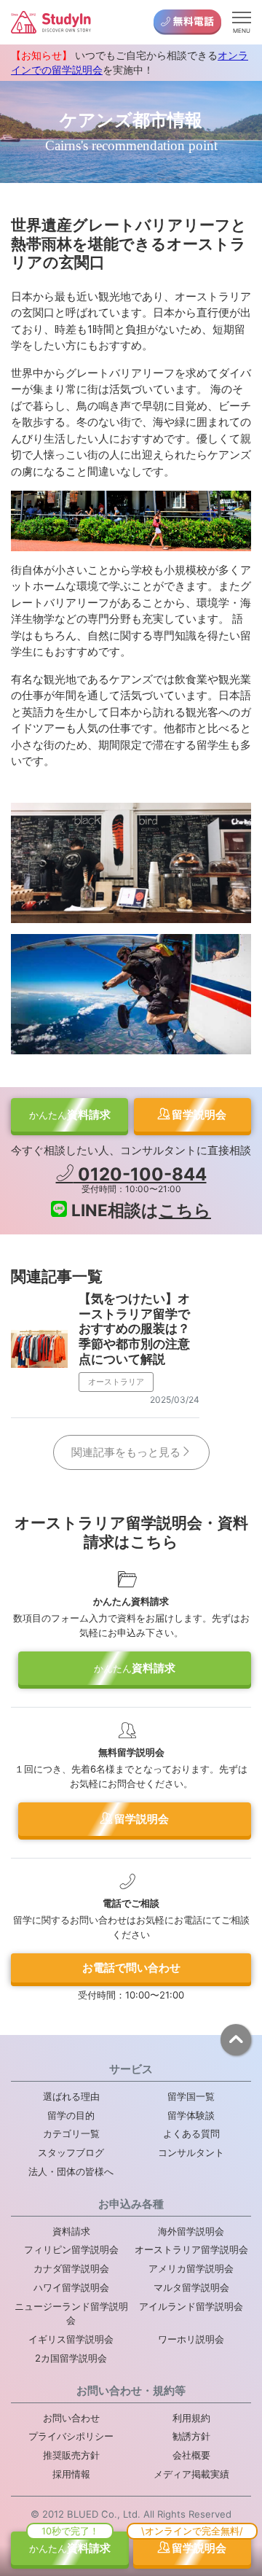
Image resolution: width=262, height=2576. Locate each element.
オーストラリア (116, 1382)
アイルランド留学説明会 (191, 2306)
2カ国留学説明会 (71, 2358)
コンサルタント (191, 2152)
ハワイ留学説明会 (71, 2287)
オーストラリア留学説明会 (191, 2249)
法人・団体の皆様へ (71, 2171)
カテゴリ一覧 (71, 2133)
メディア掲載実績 (191, 2474)
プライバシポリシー (71, 2436)
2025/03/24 (175, 1400)
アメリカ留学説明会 (191, 2268)
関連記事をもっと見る (126, 1452)
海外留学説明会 (191, 2231)
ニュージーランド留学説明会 (71, 2314)
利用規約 (191, 2418)
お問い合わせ (71, 2418)
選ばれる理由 (71, 2096)
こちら (185, 1210)
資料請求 (70, 1114)
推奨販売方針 (71, 2455)
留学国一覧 (191, 2096)
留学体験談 (191, 2115)
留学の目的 (71, 2115)
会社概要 (191, 2455)
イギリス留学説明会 (71, 2339)
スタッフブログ (71, 2152)
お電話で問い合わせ (131, 1968)
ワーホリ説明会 (191, 2339)
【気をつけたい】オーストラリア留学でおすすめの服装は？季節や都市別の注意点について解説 (134, 1328)
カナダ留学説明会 (71, 2268)
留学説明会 (198, 1114)
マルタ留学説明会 (191, 2287)
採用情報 (71, 2474)
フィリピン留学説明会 (71, 2249)
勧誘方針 (191, 2436)
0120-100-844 (140, 1174)
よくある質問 (191, 2133)
